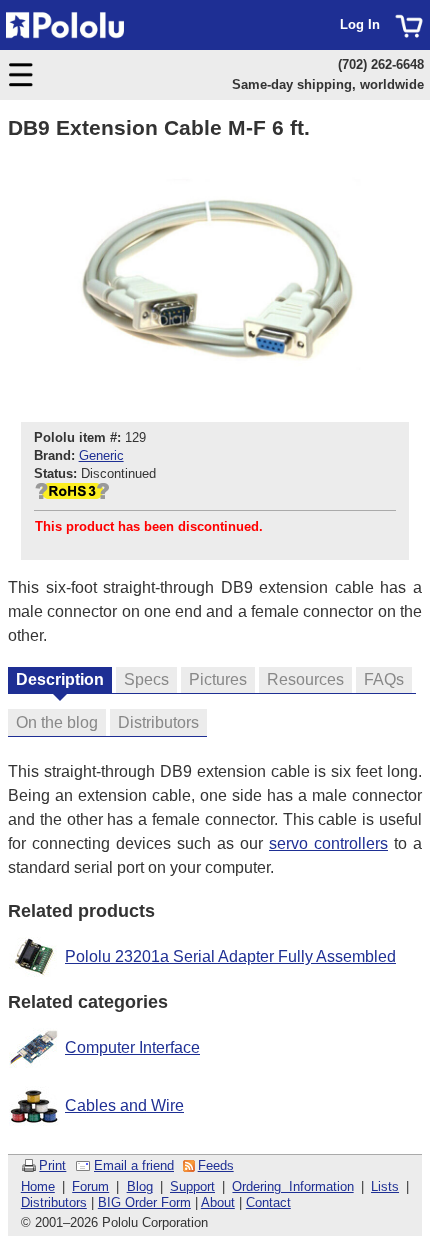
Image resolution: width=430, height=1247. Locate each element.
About (218, 1202)
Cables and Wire (124, 1105)
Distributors (54, 1202)
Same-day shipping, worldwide (328, 84)
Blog (140, 1186)
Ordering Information (292, 1186)
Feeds (216, 1165)
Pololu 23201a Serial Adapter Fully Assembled (230, 956)
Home (38, 1186)
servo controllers (328, 843)
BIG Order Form (144, 1202)
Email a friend (134, 1165)
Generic (101, 455)
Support (192, 1186)
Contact (268, 1202)
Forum (90, 1186)
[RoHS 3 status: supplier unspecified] (72, 494)
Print (52, 1165)
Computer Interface (132, 1047)
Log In (360, 24)
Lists (385, 1186)
